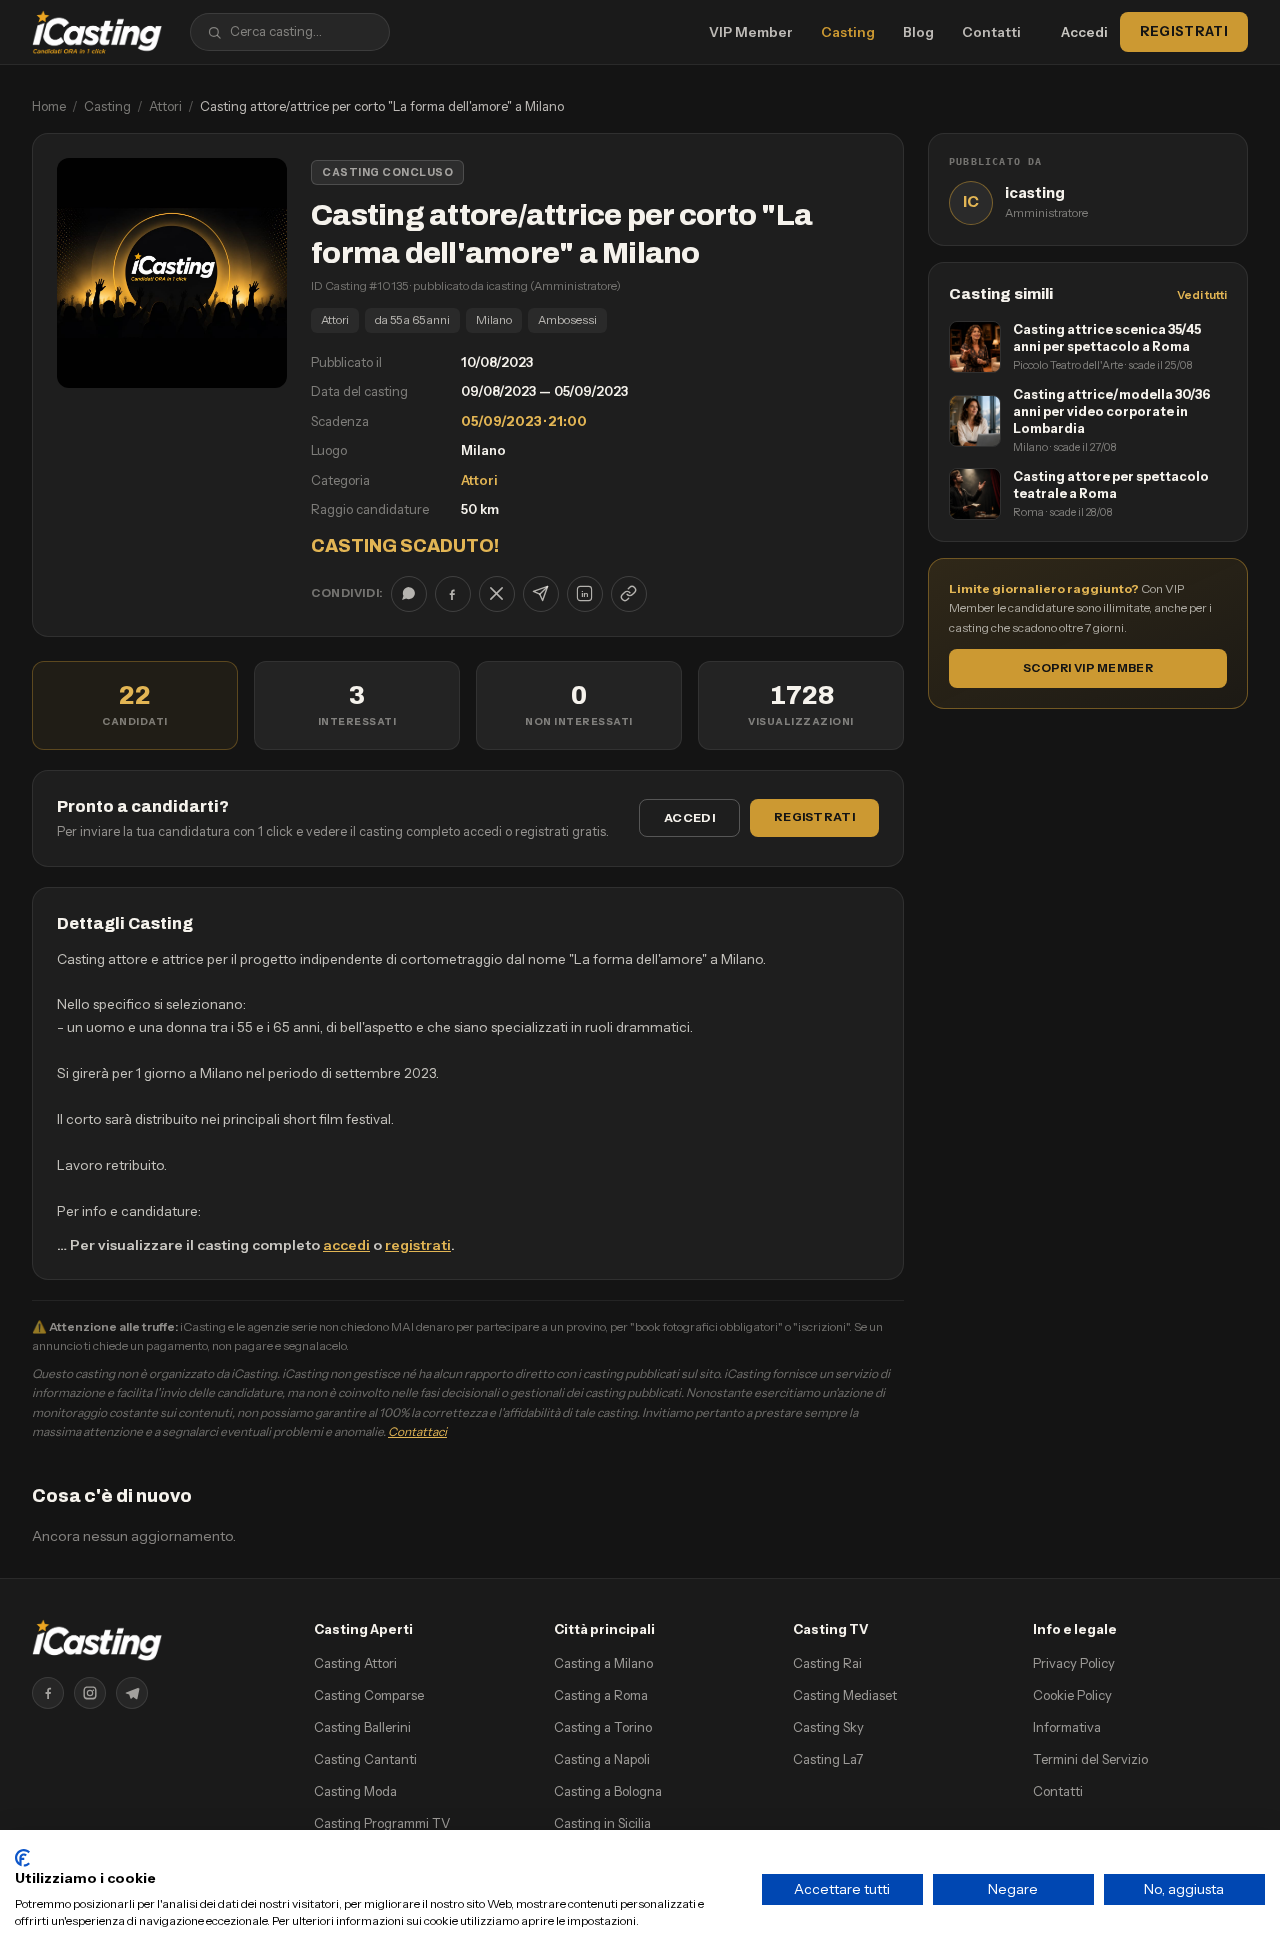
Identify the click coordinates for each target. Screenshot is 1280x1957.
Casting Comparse (369, 1695)
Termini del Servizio (1090, 1759)
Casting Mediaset (845, 1695)
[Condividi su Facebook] (453, 594)
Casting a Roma (601, 1695)
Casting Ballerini (362, 1727)
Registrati (1184, 31)
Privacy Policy (1074, 1663)
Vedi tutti (1202, 295)
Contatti (991, 32)
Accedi (1084, 32)
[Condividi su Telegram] (541, 594)
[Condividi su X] (497, 594)
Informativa (1067, 1727)
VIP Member (751, 32)
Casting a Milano (603, 1663)
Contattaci (417, 1431)
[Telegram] (132, 1693)
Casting (848, 32)
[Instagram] (90, 1693)
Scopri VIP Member (1088, 668)
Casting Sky (828, 1727)
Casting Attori (355, 1663)
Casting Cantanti (365, 1759)
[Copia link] (629, 594)
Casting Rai (827, 1663)
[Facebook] (48, 1693)
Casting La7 (828, 1759)
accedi (346, 1245)
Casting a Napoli (602, 1759)
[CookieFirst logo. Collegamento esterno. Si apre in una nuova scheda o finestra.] (22, 1858)
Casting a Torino (603, 1727)
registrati (418, 1245)
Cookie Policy (1072, 1695)
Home (49, 106)
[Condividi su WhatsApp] (409, 594)
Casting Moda (355, 1791)
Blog (918, 32)
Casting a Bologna (608, 1791)
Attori (165, 106)
